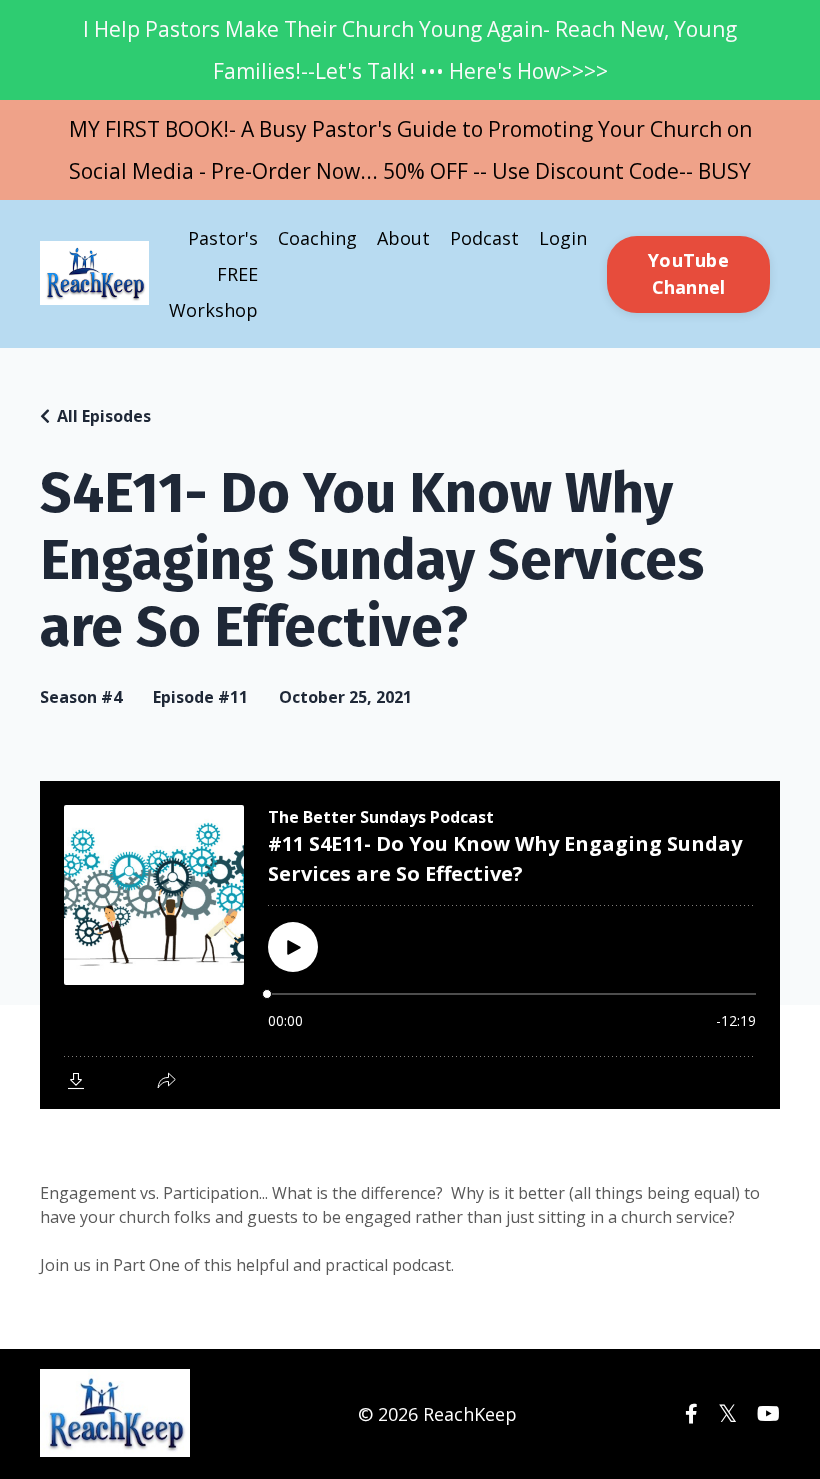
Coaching (317, 238)
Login (563, 238)
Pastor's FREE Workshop (213, 274)
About (403, 238)
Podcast (484, 238)
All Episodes (104, 416)
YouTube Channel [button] (688, 273)
